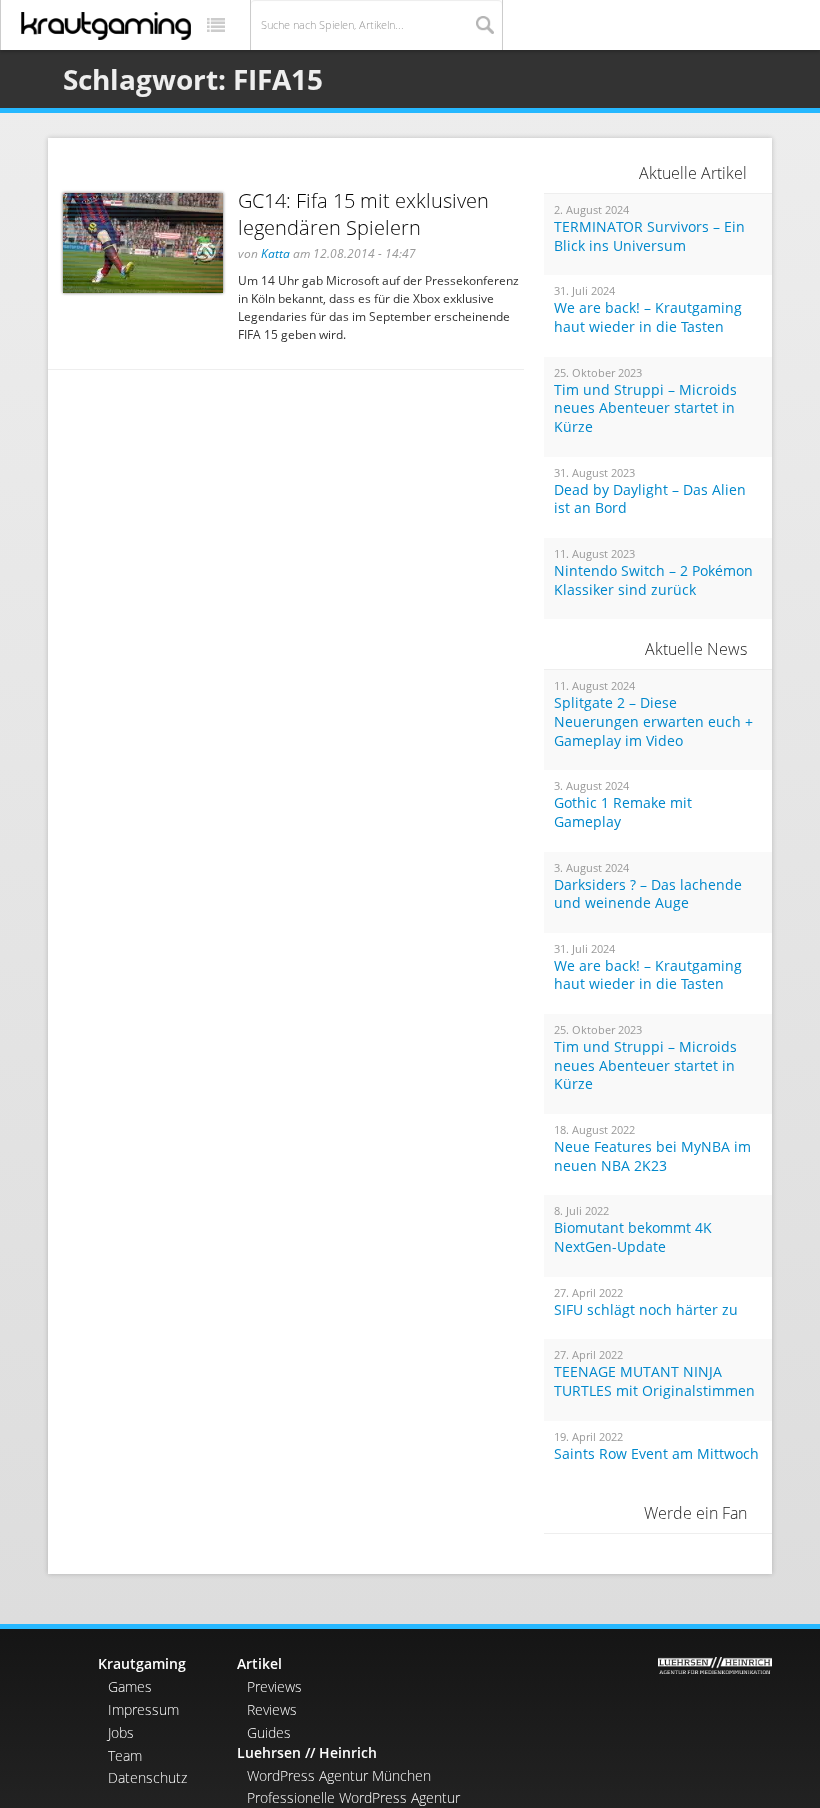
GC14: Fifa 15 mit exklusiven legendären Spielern (363, 214)
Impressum (143, 1709)
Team (125, 1755)
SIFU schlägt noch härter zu (646, 1310)
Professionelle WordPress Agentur (353, 1797)
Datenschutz (147, 1777)
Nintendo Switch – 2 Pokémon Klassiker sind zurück (653, 580)
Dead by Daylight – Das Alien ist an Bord (650, 499)
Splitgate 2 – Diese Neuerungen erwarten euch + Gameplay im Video (653, 721)
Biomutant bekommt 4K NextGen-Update (633, 1237)
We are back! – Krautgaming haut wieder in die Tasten (648, 317)
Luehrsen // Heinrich (307, 1752)
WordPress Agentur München (339, 1775)
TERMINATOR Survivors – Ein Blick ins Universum (649, 236)
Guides (269, 1732)
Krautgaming (142, 1663)
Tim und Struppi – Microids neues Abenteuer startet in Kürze (645, 408)
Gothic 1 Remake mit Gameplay (623, 812)
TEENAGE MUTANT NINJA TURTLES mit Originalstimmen (654, 1381)
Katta (275, 253)
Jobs (121, 1732)
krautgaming (106, 26)
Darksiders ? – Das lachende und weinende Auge (648, 894)
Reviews (272, 1709)
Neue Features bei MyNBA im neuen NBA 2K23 (652, 1156)
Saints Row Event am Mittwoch (656, 1454)
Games (130, 1686)
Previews (274, 1686)
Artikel (259, 1663)
